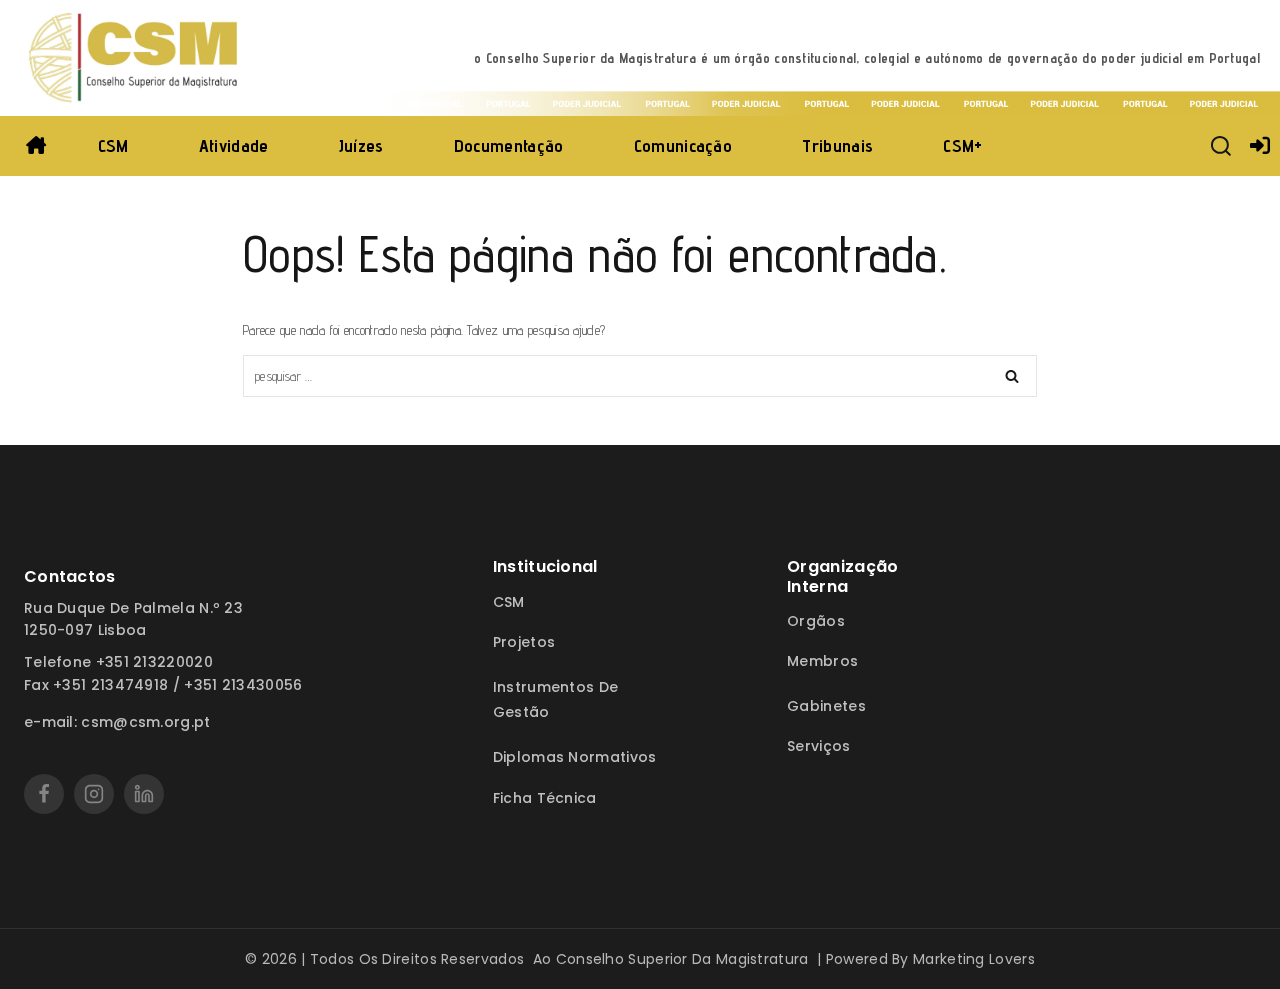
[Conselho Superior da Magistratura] (135, 58)
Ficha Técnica (545, 798)
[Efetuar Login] (1260, 146)
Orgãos (816, 621)
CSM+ (962, 145)
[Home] (36, 146)
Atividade (234, 145)
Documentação (509, 145)
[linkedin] (144, 794)
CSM (113, 145)
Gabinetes (826, 706)
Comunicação (683, 145)
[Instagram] (94, 794)
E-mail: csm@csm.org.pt (117, 722)
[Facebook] (44, 794)
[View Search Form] (1221, 146)
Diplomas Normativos (575, 757)
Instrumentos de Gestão (556, 699)
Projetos (524, 642)
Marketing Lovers (974, 959)
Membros (822, 661)
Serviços (818, 746)
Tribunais (837, 145)
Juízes (361, 145)
